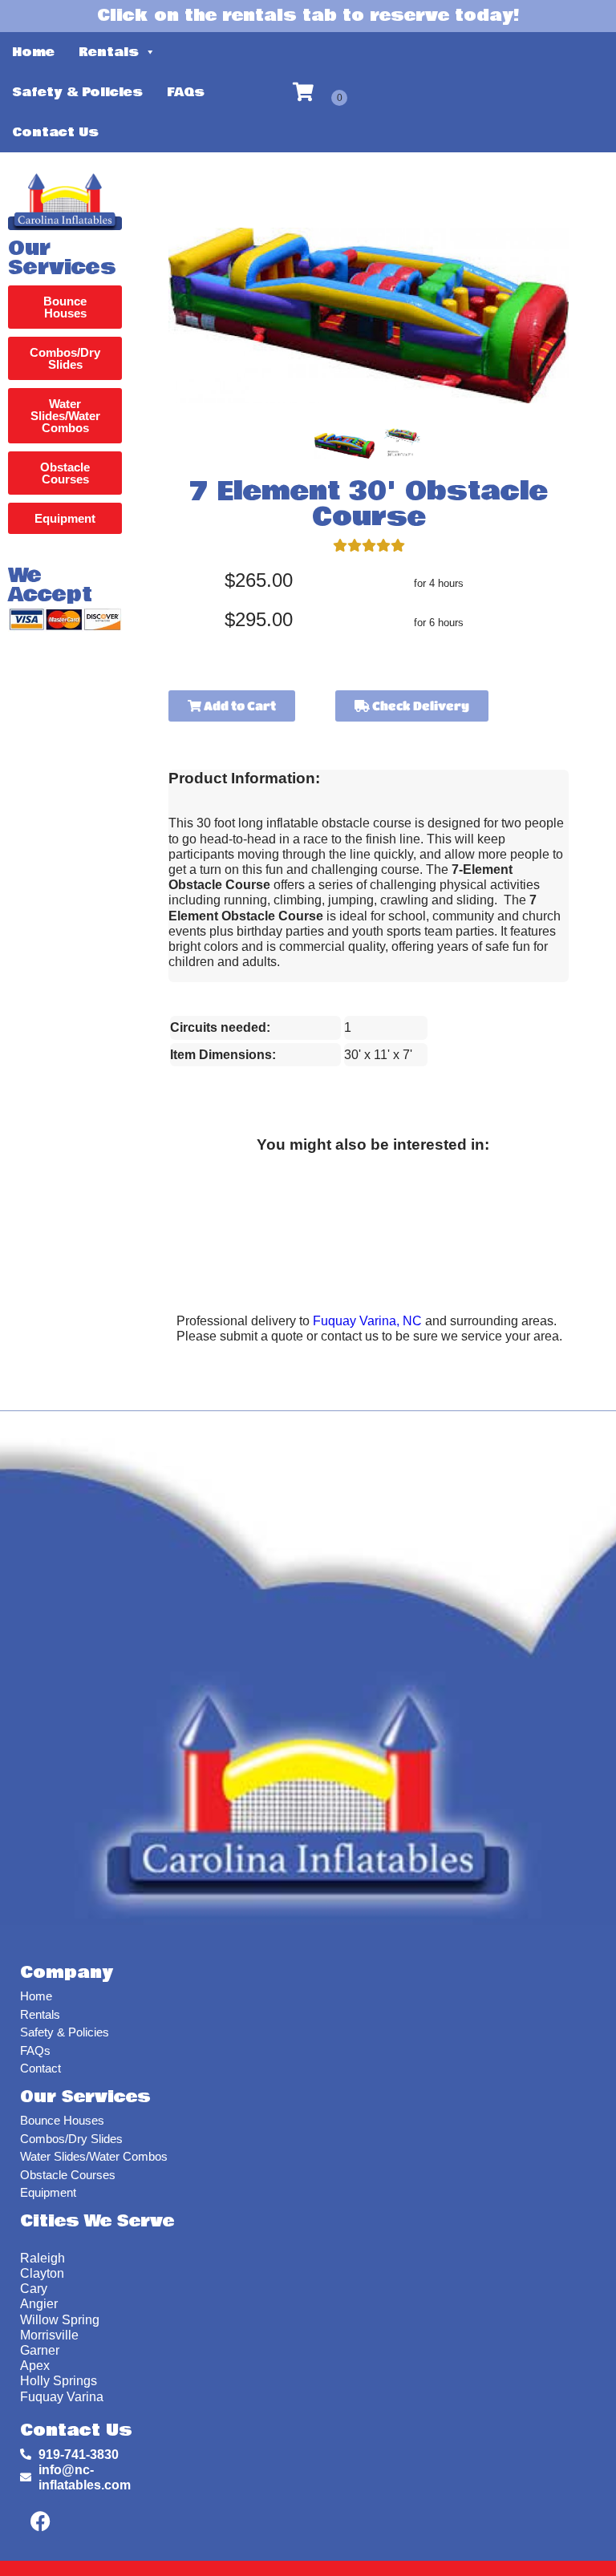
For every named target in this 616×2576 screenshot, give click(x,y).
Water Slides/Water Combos (94, 2156)
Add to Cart (239, 706)
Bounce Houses (62, 2120)
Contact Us (55, 132)
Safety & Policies (77, 92)
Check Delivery (419, 706)
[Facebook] (40, 2521)
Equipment (48, 2192)
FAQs (186, 92)
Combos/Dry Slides (71, 2139)
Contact (41, 2068)
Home (33, 52)
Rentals (109, 52)
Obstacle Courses (68, 2175)
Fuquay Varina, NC (367, 1321)
